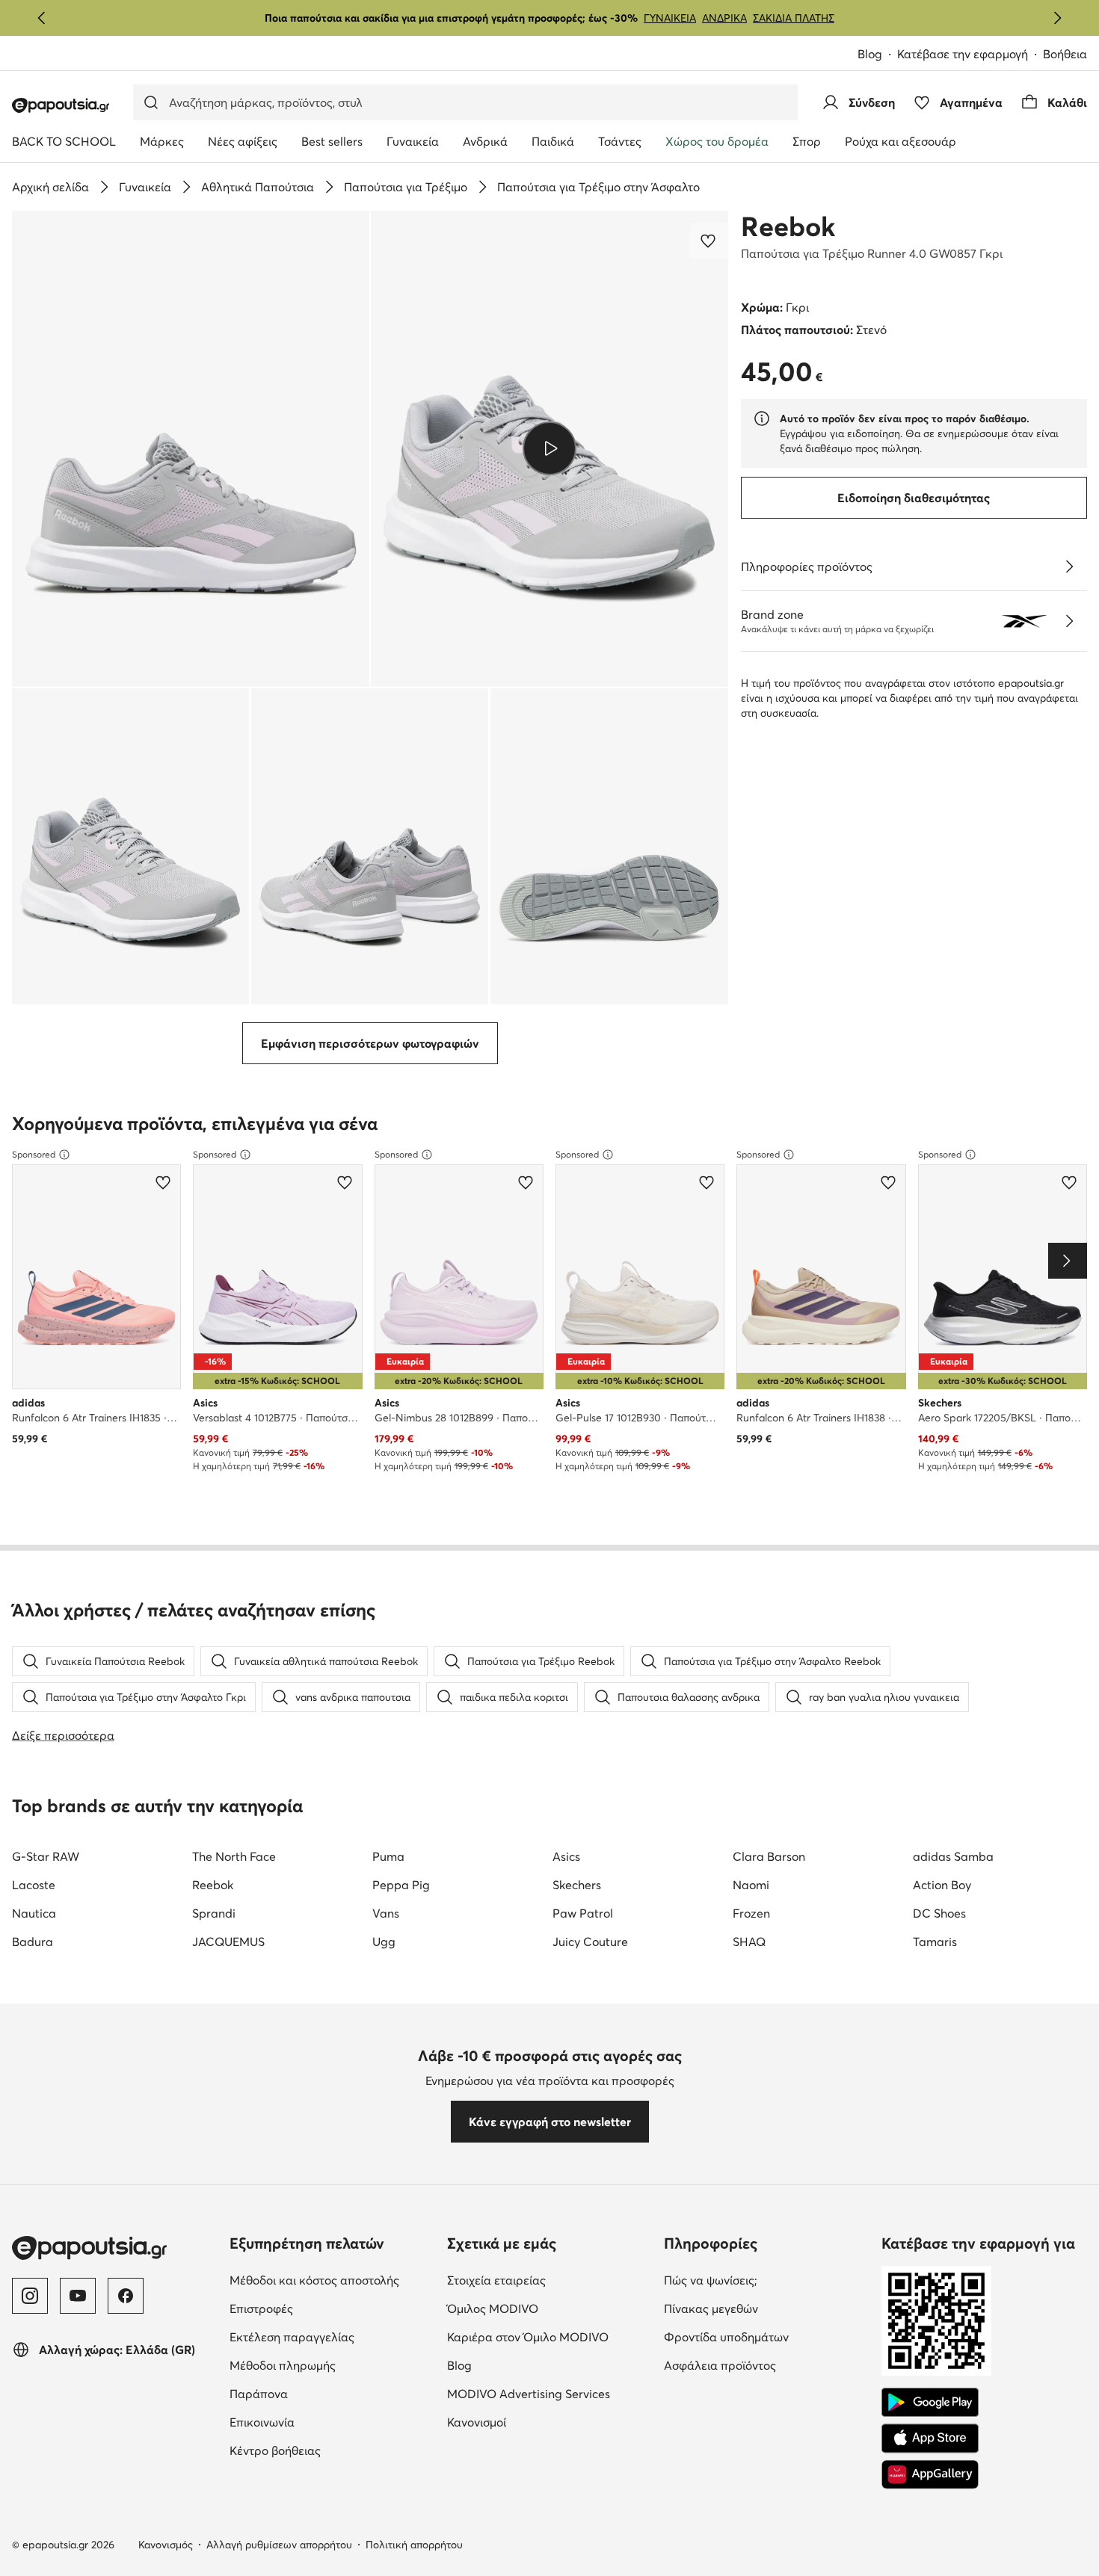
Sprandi (214, 1913)
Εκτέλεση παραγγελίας (332, 2336)
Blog (877, 55)
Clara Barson (769, 1856)
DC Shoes (939, 1913)
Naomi (751, 1885)
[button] (191, 449)
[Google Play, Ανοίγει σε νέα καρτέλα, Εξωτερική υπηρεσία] (930, 2403)
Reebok (788, 226)
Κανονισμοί (539, 2422)
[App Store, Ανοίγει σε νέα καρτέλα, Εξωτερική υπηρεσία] (930, 2438)
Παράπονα (321, 2393)
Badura (33, 1942)
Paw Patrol (583, 1913)
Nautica (34, 1913)
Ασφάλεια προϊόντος (767, 2365)
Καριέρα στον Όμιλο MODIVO (550, 2336)
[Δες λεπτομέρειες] (1069, 566)
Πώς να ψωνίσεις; (767, 2280)
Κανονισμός (166, 2545)
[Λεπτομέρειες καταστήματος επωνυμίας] (1069, 621)
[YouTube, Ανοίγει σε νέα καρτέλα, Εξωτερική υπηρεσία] (78, 2296)
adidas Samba (953, 1856)
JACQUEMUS (228, 1942)
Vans (386, 1913)
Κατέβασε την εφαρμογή (970, 55)
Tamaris (935, 1942)
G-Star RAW (46, 1856)
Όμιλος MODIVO (550, 2308)
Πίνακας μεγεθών (767, 2308)
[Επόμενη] (1057, 18)
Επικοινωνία (325, 2422)
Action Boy (942, 1885)
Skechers (577, 1885)
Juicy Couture (590, 1942)
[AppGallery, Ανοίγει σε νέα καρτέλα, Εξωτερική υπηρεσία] (930, 2474)
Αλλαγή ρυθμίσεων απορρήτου (279, 2545)
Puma (388, 1856)
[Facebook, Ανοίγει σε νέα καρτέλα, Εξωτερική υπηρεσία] (126, 2296)
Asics (566, 1856)
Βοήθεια (1065, 54)
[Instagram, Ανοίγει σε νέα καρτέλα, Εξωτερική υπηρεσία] (30, 2296)
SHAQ (749, 1942)
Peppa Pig (401, 1885)
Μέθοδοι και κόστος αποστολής (332, 2280)
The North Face (234, 1856)
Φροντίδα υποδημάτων (767, 2336)
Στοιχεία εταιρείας (550, 2280)
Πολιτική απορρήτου (414, 2545)
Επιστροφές (324, 2308)
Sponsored (34, 1154)
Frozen (751, 1913)
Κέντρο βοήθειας (332, 2450)
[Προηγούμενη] (42, 18)
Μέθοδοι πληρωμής (332, 2365)
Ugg (384, 1942)
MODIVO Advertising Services (550, 2393)
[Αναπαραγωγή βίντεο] (549, 448)
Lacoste (34, 1885)
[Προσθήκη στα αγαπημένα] (709, 241)
